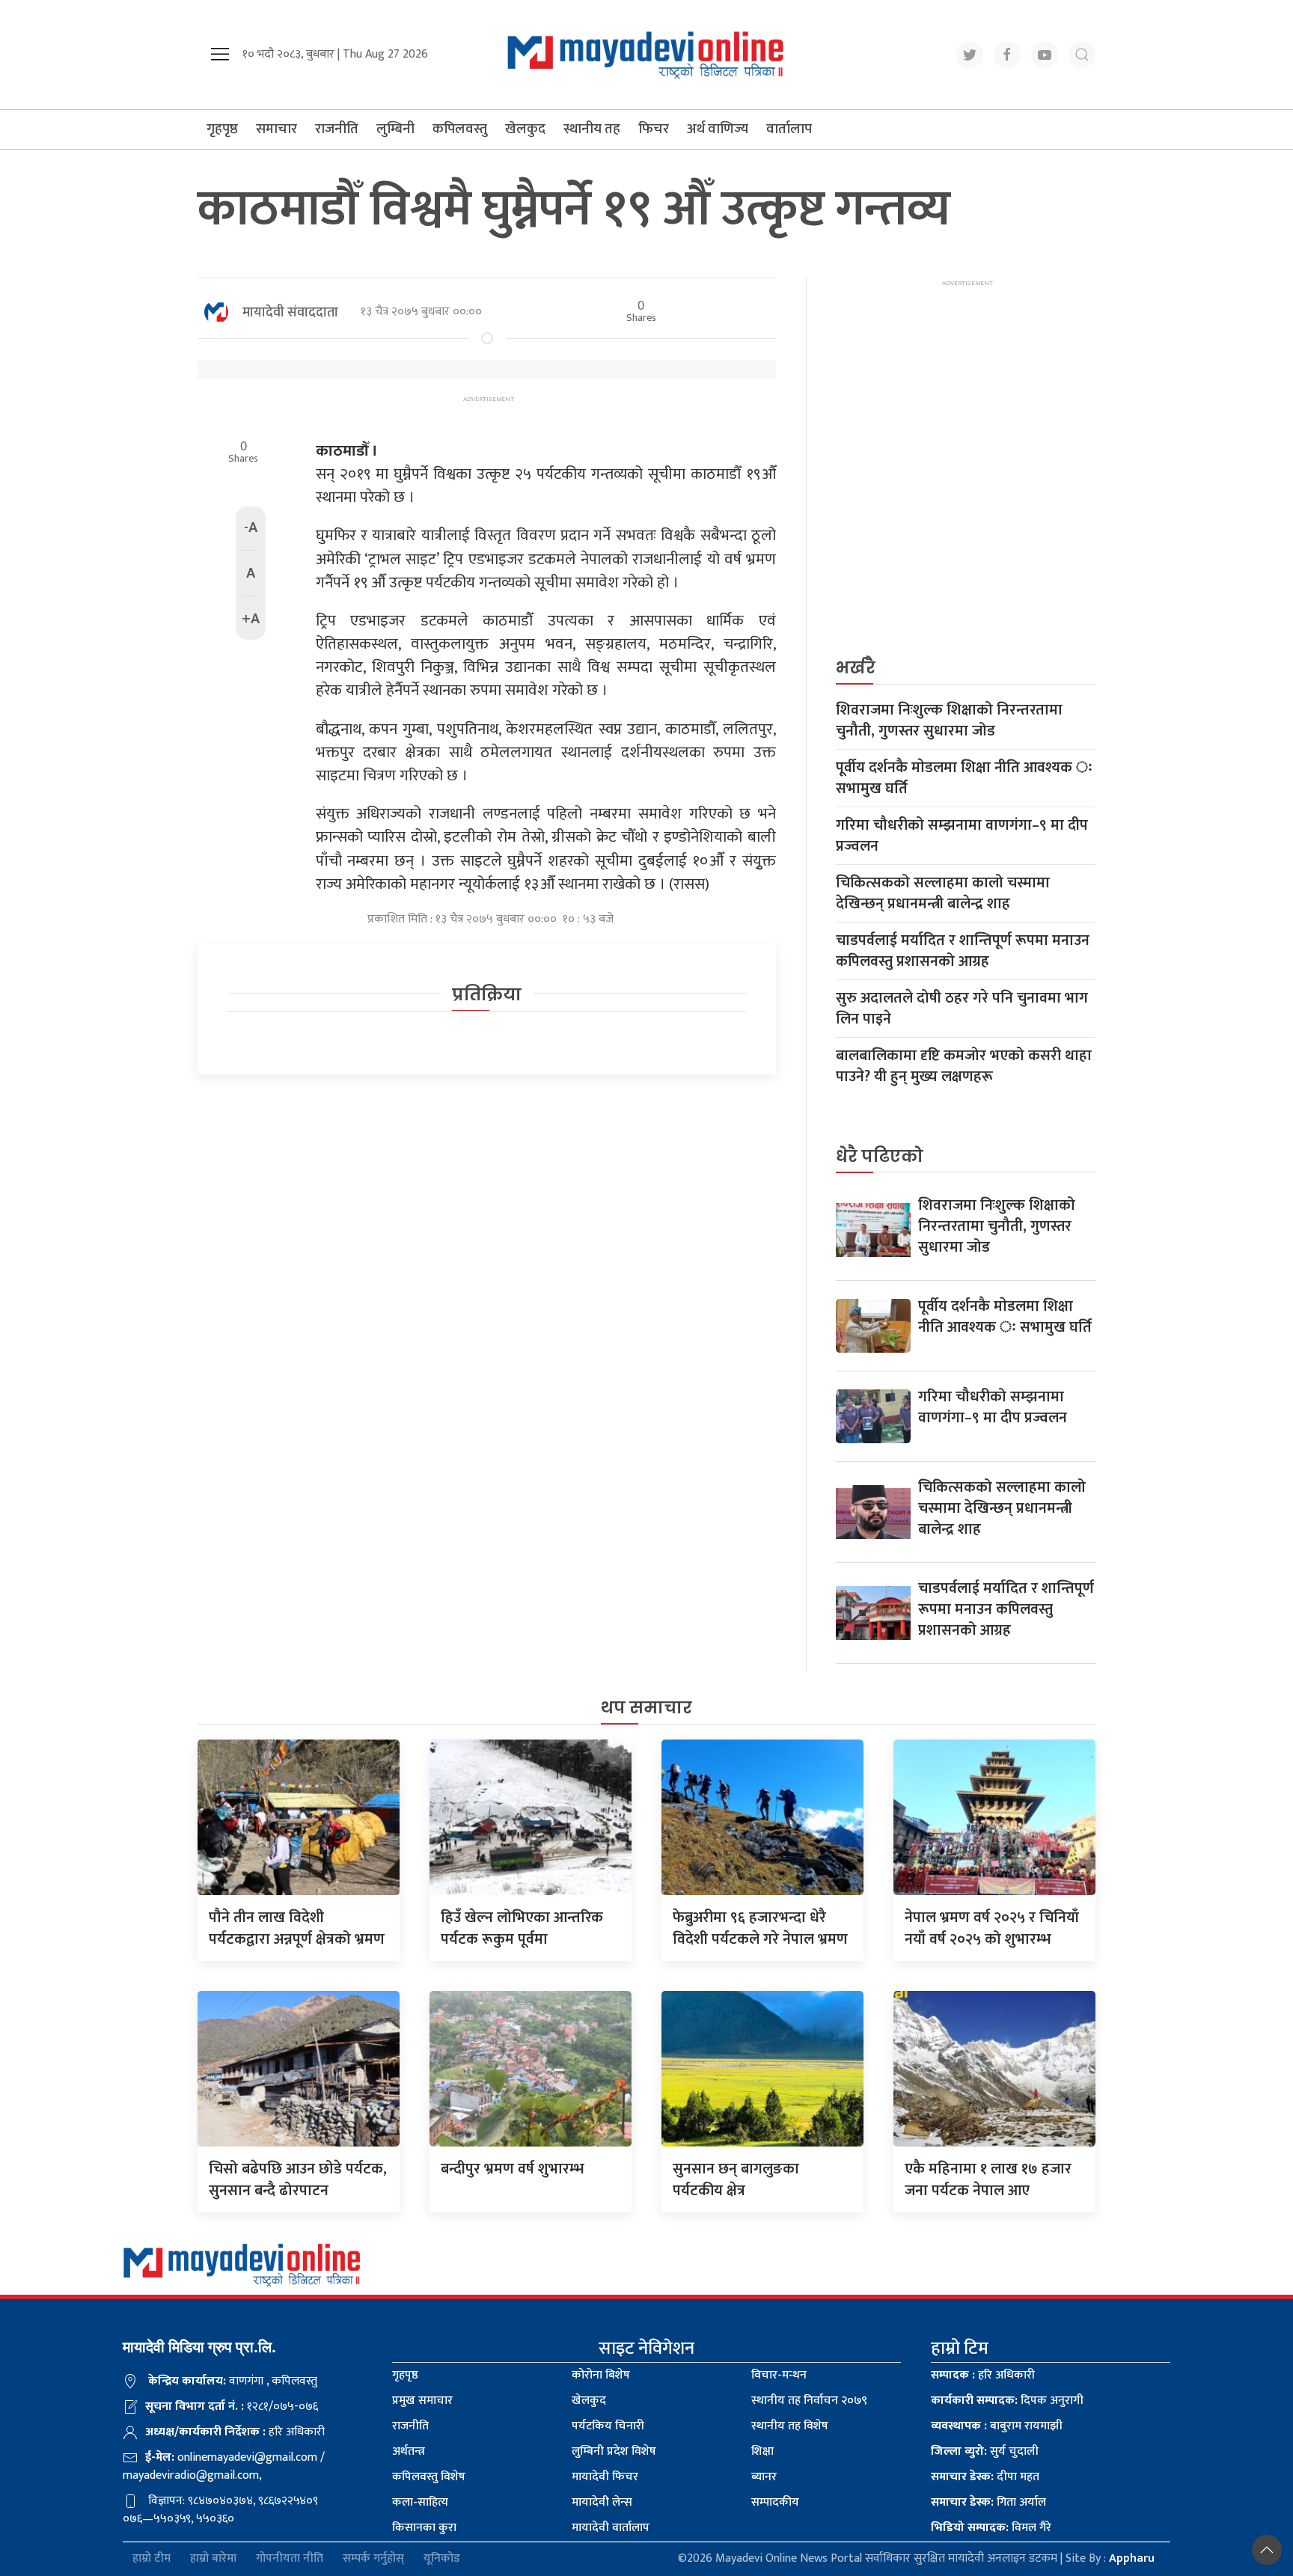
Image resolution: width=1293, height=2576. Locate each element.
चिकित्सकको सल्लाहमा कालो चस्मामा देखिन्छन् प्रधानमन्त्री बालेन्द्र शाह (943, 893)
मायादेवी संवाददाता (290, 313)
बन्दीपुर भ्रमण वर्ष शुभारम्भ (513, 2169)
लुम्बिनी (395, 129)
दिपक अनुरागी (1007, 2401)
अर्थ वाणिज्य (718, 129)
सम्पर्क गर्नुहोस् (373, 2559)
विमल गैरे (991, 2528)
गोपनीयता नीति (290, 2559)
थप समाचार (646, 1708)
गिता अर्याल (988, 2502)
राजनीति (337, 129)
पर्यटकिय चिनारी (608, 2426)
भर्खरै (856, 668)
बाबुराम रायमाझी (997, 2426)
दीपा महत (985, 2477)
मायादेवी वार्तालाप (611, 2528)
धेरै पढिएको (880, 1156)
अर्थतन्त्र (409, 2451)
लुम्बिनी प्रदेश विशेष (614, 2451)
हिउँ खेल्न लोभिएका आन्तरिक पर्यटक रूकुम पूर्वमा (522, 1928)
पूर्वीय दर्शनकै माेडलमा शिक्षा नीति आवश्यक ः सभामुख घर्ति (964, 778)
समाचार (276, 129)
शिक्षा (762, 2451)
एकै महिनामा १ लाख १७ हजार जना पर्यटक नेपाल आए (988, 2180)
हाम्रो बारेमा (213, 2559)
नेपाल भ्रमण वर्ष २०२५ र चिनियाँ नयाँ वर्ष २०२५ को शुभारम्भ (992, 1928)
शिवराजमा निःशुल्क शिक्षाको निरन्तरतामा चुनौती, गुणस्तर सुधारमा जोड (949, 721)
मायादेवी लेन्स (602, 2502)
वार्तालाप (789, 129)
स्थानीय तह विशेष (790, 2426)
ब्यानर (764, 2477)
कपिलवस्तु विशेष (429, 2477)
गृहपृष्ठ (222, 129)
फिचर (654, 129)
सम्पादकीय (775, 2502)
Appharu (1132, 2558)
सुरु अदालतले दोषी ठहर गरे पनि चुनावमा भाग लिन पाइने (962, 1009)
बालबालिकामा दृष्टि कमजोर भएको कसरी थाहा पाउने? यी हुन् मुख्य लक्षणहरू (964, 1066)
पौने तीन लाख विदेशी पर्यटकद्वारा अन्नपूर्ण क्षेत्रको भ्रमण (297, 1928)
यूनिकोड (442, 2559)
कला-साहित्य (420, 2502)
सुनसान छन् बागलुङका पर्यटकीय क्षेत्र (736, 2180)
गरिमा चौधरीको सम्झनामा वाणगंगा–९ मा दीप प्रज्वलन (962, 836)
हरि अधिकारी (983, 2375)
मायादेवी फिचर (605, 2477)
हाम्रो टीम (152, 2559)
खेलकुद (525, 129)
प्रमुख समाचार (422, 2401)
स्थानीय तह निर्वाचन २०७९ (809, 2401)
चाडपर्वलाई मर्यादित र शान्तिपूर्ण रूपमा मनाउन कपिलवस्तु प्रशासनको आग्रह (963, 951)
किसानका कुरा (424, 2528)
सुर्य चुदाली (985, 2451)
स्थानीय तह (592, 129)
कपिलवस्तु (460, 129)
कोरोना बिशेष (601, 2375)
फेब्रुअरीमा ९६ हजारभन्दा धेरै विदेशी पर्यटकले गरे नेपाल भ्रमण (760, 1928)
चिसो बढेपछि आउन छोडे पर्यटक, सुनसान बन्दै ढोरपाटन (298, 2180)
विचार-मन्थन (779, 2375)
